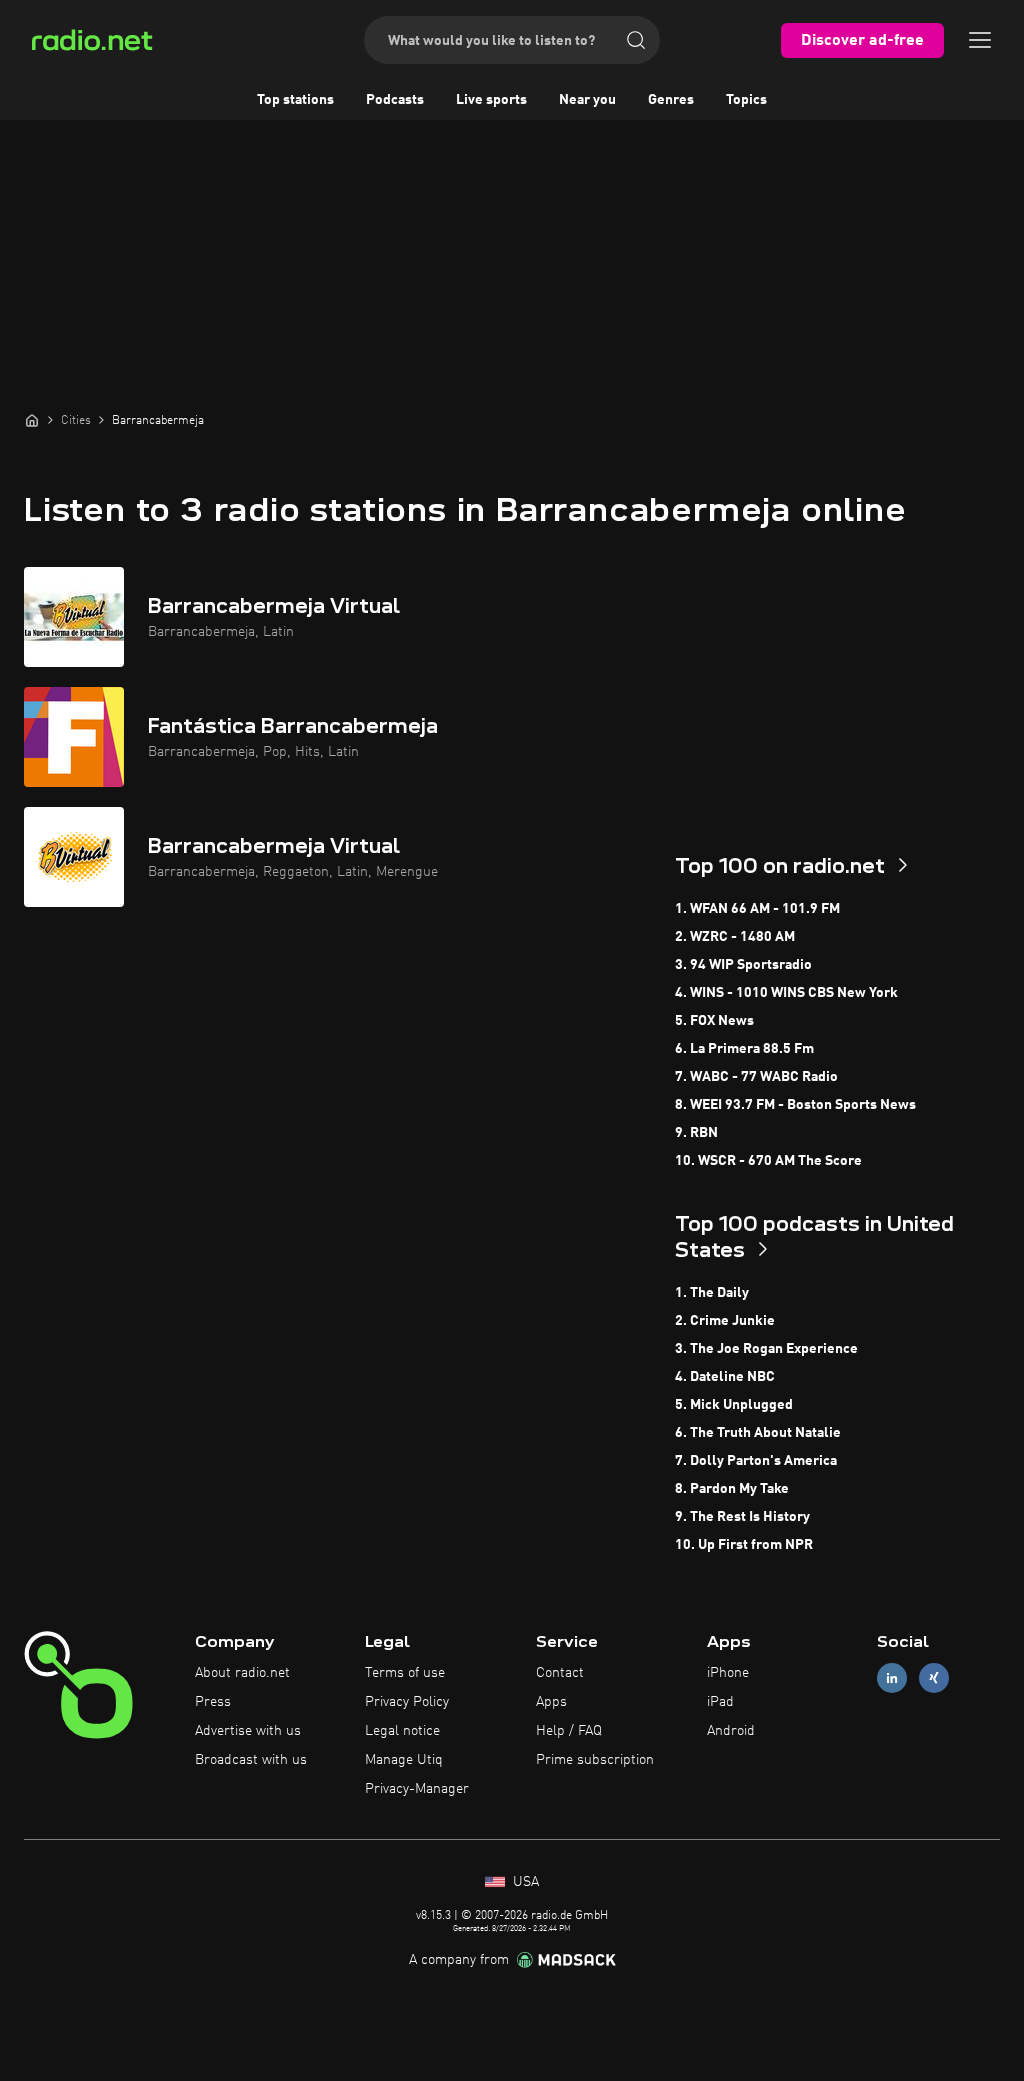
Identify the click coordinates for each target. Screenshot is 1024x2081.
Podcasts (395, 100)
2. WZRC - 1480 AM (735, 937)
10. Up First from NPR (744, 1545)
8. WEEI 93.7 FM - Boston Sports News (795, 1105)
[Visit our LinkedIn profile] (892, 1678)
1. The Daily (712, 1293)
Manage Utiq (404, 1760)
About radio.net (242, 1673)
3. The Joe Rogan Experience (766, 1349)
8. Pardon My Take (732, 1489)
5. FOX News (714, 1021)
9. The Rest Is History (742, 1517)
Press (213, 1702)
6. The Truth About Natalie (758, 1433)
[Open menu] (980, 40)
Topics (746, 100)
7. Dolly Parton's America (756, 1461)
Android (731, 1731)
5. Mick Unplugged (734, 1405)
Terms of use (405, 1673)
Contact (560, 1673)
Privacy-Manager (417, 1789)
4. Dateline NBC (725, 1377)
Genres (671, 100)
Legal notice (402, 1731)
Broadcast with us (251, 1760)
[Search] (636, 40)
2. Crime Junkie (725, 1321)
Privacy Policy (407, 1702)
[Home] (32, 420)
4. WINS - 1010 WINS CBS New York (786, 993)
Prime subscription (595, 1760)
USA (524, 1882)
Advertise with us (248, 1731)
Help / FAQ (569, 1731)
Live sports (491, 100)
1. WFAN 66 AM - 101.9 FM (757, 909)
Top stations (295, 100)
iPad (720, 1702)
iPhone (728, 1673)
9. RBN (696, 1133)
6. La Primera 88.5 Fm (744, 1049)
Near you (587, 100)
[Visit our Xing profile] (934, 1678)
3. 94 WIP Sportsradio (743, 965)
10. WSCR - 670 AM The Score (768, 1161)
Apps (551, 1702)
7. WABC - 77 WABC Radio (756, 1077)
